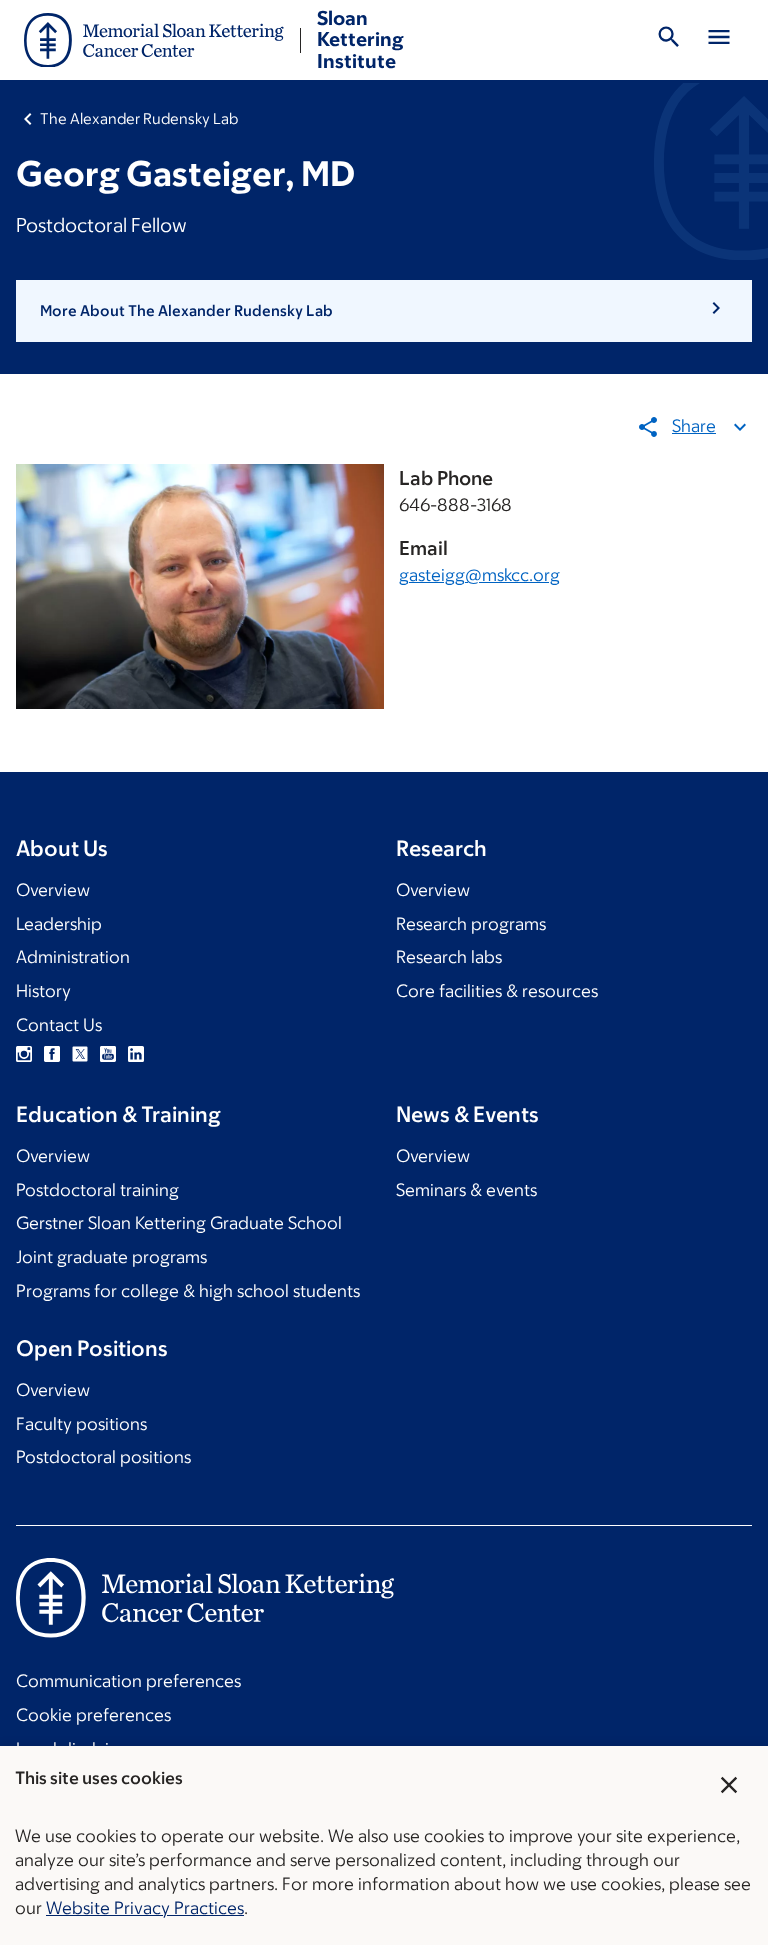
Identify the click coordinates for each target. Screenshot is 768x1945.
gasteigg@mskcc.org (479, 575)
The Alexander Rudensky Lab (139, 118)
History (43, 991)
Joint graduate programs (111, 1257)
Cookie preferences (93, 1715)
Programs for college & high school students (188, 1291)
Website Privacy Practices (145, 1908)
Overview (53, 890)
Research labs (449, 957)
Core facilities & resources (497, 991)
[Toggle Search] (669, 40)
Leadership (59, 924)
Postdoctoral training (97, 1190)
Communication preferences (128, 1681)
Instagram (24, 1054)
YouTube (108, 1054)
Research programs (471, 924)
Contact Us (59, 1025)
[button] (384, 311)
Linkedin (136, 1054)
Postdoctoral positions (103, 1457)
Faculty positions (81, 1424)
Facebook (52, 1054)
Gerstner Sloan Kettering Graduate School (179, 1223)
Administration (73, 957)
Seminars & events (466, 1190)
